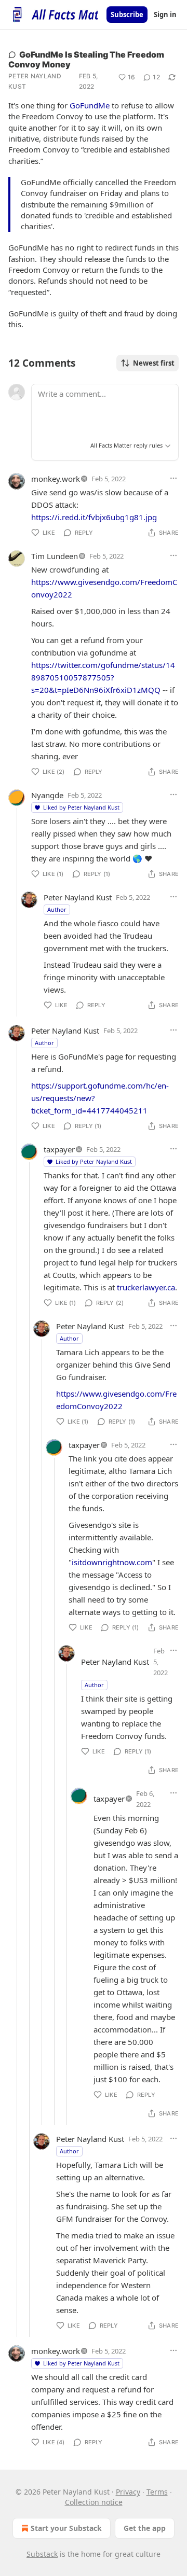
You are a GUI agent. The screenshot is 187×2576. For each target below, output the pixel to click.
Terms (157, 2492)
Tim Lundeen (55, 556)
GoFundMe (90, 105)
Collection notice (94, 2502)
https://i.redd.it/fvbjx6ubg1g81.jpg (94, 517)
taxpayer (59, 1149)
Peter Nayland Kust (35, 81)
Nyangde (47, 795)
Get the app (145, 2528)
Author (57, 909)
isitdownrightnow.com (112, 1562)
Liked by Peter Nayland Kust (81, 807)
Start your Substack (66, 2528)
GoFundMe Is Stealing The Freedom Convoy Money (86, 59)
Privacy (128, 2492)
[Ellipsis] (173, 478)
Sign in (165, 15)
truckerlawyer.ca (146, 1287)
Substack (42, 2554)
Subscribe (127, 15)
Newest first (154, 363)
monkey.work (56, 479)
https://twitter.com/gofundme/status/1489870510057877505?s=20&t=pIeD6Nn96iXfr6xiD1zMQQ (103, 677)
